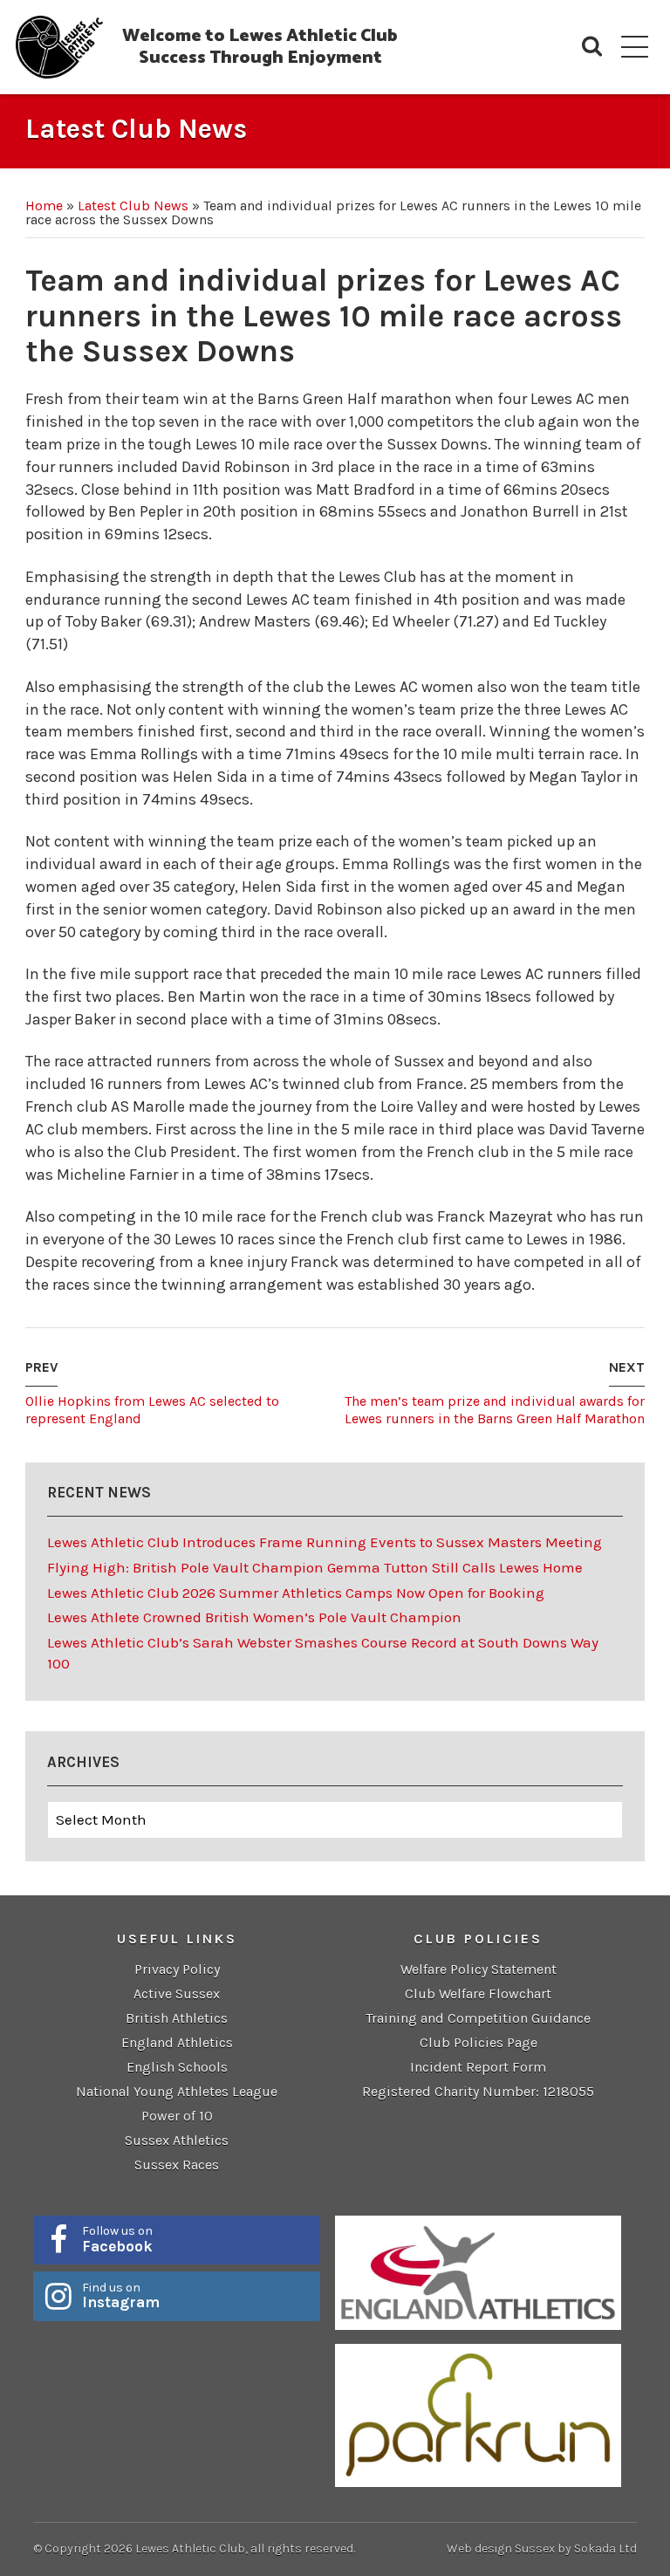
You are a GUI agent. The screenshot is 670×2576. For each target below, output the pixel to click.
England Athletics (177, 2042)
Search (592, 47)
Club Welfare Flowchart (478, 1994)
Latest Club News (133, 206)
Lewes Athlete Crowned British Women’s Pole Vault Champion (254, 1617)
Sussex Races (177, 2165)
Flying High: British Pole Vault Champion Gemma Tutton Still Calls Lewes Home (315, 1567)
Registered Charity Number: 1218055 (478, 2091)
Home (44, 206)
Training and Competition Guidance (478, 2018)
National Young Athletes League (177, 2091)
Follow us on (117, 2239)
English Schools (177, 2067)
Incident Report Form (478, 2067)
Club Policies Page (479, 2042)
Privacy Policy (177, 1969)
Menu (635, 47)
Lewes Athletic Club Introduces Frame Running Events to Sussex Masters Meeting (325, 1542)
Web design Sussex (501, 2549)
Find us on (121, 2296)
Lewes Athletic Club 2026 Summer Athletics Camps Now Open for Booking (296, 1593)
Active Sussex (177, 1994)
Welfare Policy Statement (479, 1969)
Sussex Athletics (177, 2140)
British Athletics (177, 2018)
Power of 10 (177, 2116)
